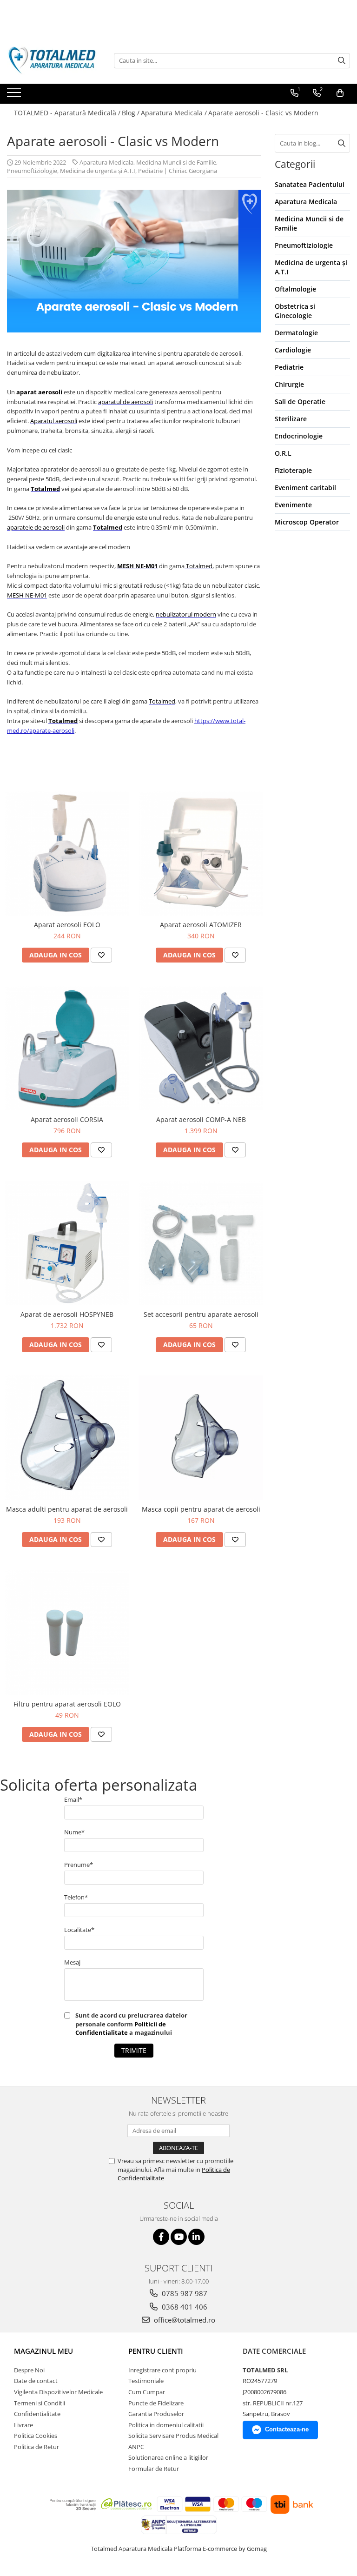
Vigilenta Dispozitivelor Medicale (58, 2392)
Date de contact (36, 2381)
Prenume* (79, 1865)
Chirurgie (289, 384)
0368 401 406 (184, 2307)
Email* (73, 1799)
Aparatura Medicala (106, 162)
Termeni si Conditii (40, 2403)
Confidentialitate (37, 2414)
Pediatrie (150, 171)
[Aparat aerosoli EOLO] (67, 853)
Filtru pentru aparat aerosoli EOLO (67, 1704)
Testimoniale (146, 2381)
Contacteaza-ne (287, 2429)
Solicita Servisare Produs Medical (173, 2436)
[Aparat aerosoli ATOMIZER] (201, 853)
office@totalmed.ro (184, 2320)
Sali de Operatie (300, 402)
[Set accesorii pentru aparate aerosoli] (201, 1243)
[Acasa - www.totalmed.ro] (53, 60)
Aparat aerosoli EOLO (67, 925)
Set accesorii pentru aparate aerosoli (201, 1314)
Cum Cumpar (147, 2392)
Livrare (23, 2425)
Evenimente (293, 505)
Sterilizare (291, 419)
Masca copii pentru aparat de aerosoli (201, 1509)
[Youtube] (179, 2237)
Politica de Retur (36, 2447)
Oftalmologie (295, 289)
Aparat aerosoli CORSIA (67, 1119)
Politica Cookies (36, 2436)
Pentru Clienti (156, 2351)
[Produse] (15, 95)
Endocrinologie (299, 436)
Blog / (131, 113)
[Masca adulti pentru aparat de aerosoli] (67, 1438)
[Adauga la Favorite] (101, 955)
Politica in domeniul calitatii (166, 2425)
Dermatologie (296, 333)
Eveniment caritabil (305, 488)
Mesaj (72, 1962)
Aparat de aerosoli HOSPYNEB (67, 1314)
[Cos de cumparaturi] (340, 93)
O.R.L (283, 453)
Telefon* (76, 1897)
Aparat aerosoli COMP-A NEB (201, 1119)
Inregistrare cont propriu (162, 2370)
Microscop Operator (307, 522)
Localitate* (79, 1930)
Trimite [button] (134, 2050)
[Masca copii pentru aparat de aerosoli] (201, 1438)
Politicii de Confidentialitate (121, 2028)
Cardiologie (293, 350)
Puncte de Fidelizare (156, 2403)
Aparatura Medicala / (174, 113)
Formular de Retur (154, 2469)
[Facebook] (161, 2237)
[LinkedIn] (196, 2237)
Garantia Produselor (156, 2414)
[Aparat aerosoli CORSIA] (67, 1048)
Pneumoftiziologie (32, 171)
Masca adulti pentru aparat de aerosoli (67, 1509)
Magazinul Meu (43, 2351)
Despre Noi (29, 2370)
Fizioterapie (293, 470)
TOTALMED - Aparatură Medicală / (67, 113)
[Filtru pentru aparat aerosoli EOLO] (67, 1633)
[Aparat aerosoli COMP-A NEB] (201, 1048)
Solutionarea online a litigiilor (168, 2457)
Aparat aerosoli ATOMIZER (201, 925)
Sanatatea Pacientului (310, 184)
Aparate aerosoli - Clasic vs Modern (263, 113)
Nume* (74, 1832)
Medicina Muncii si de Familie (176, 162)
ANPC (136, 2447)
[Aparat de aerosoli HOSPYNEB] (67, 1243)
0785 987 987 (184, 2293)
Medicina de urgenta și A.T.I (98, 171)
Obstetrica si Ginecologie (295, 311)
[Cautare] (342, 61)
